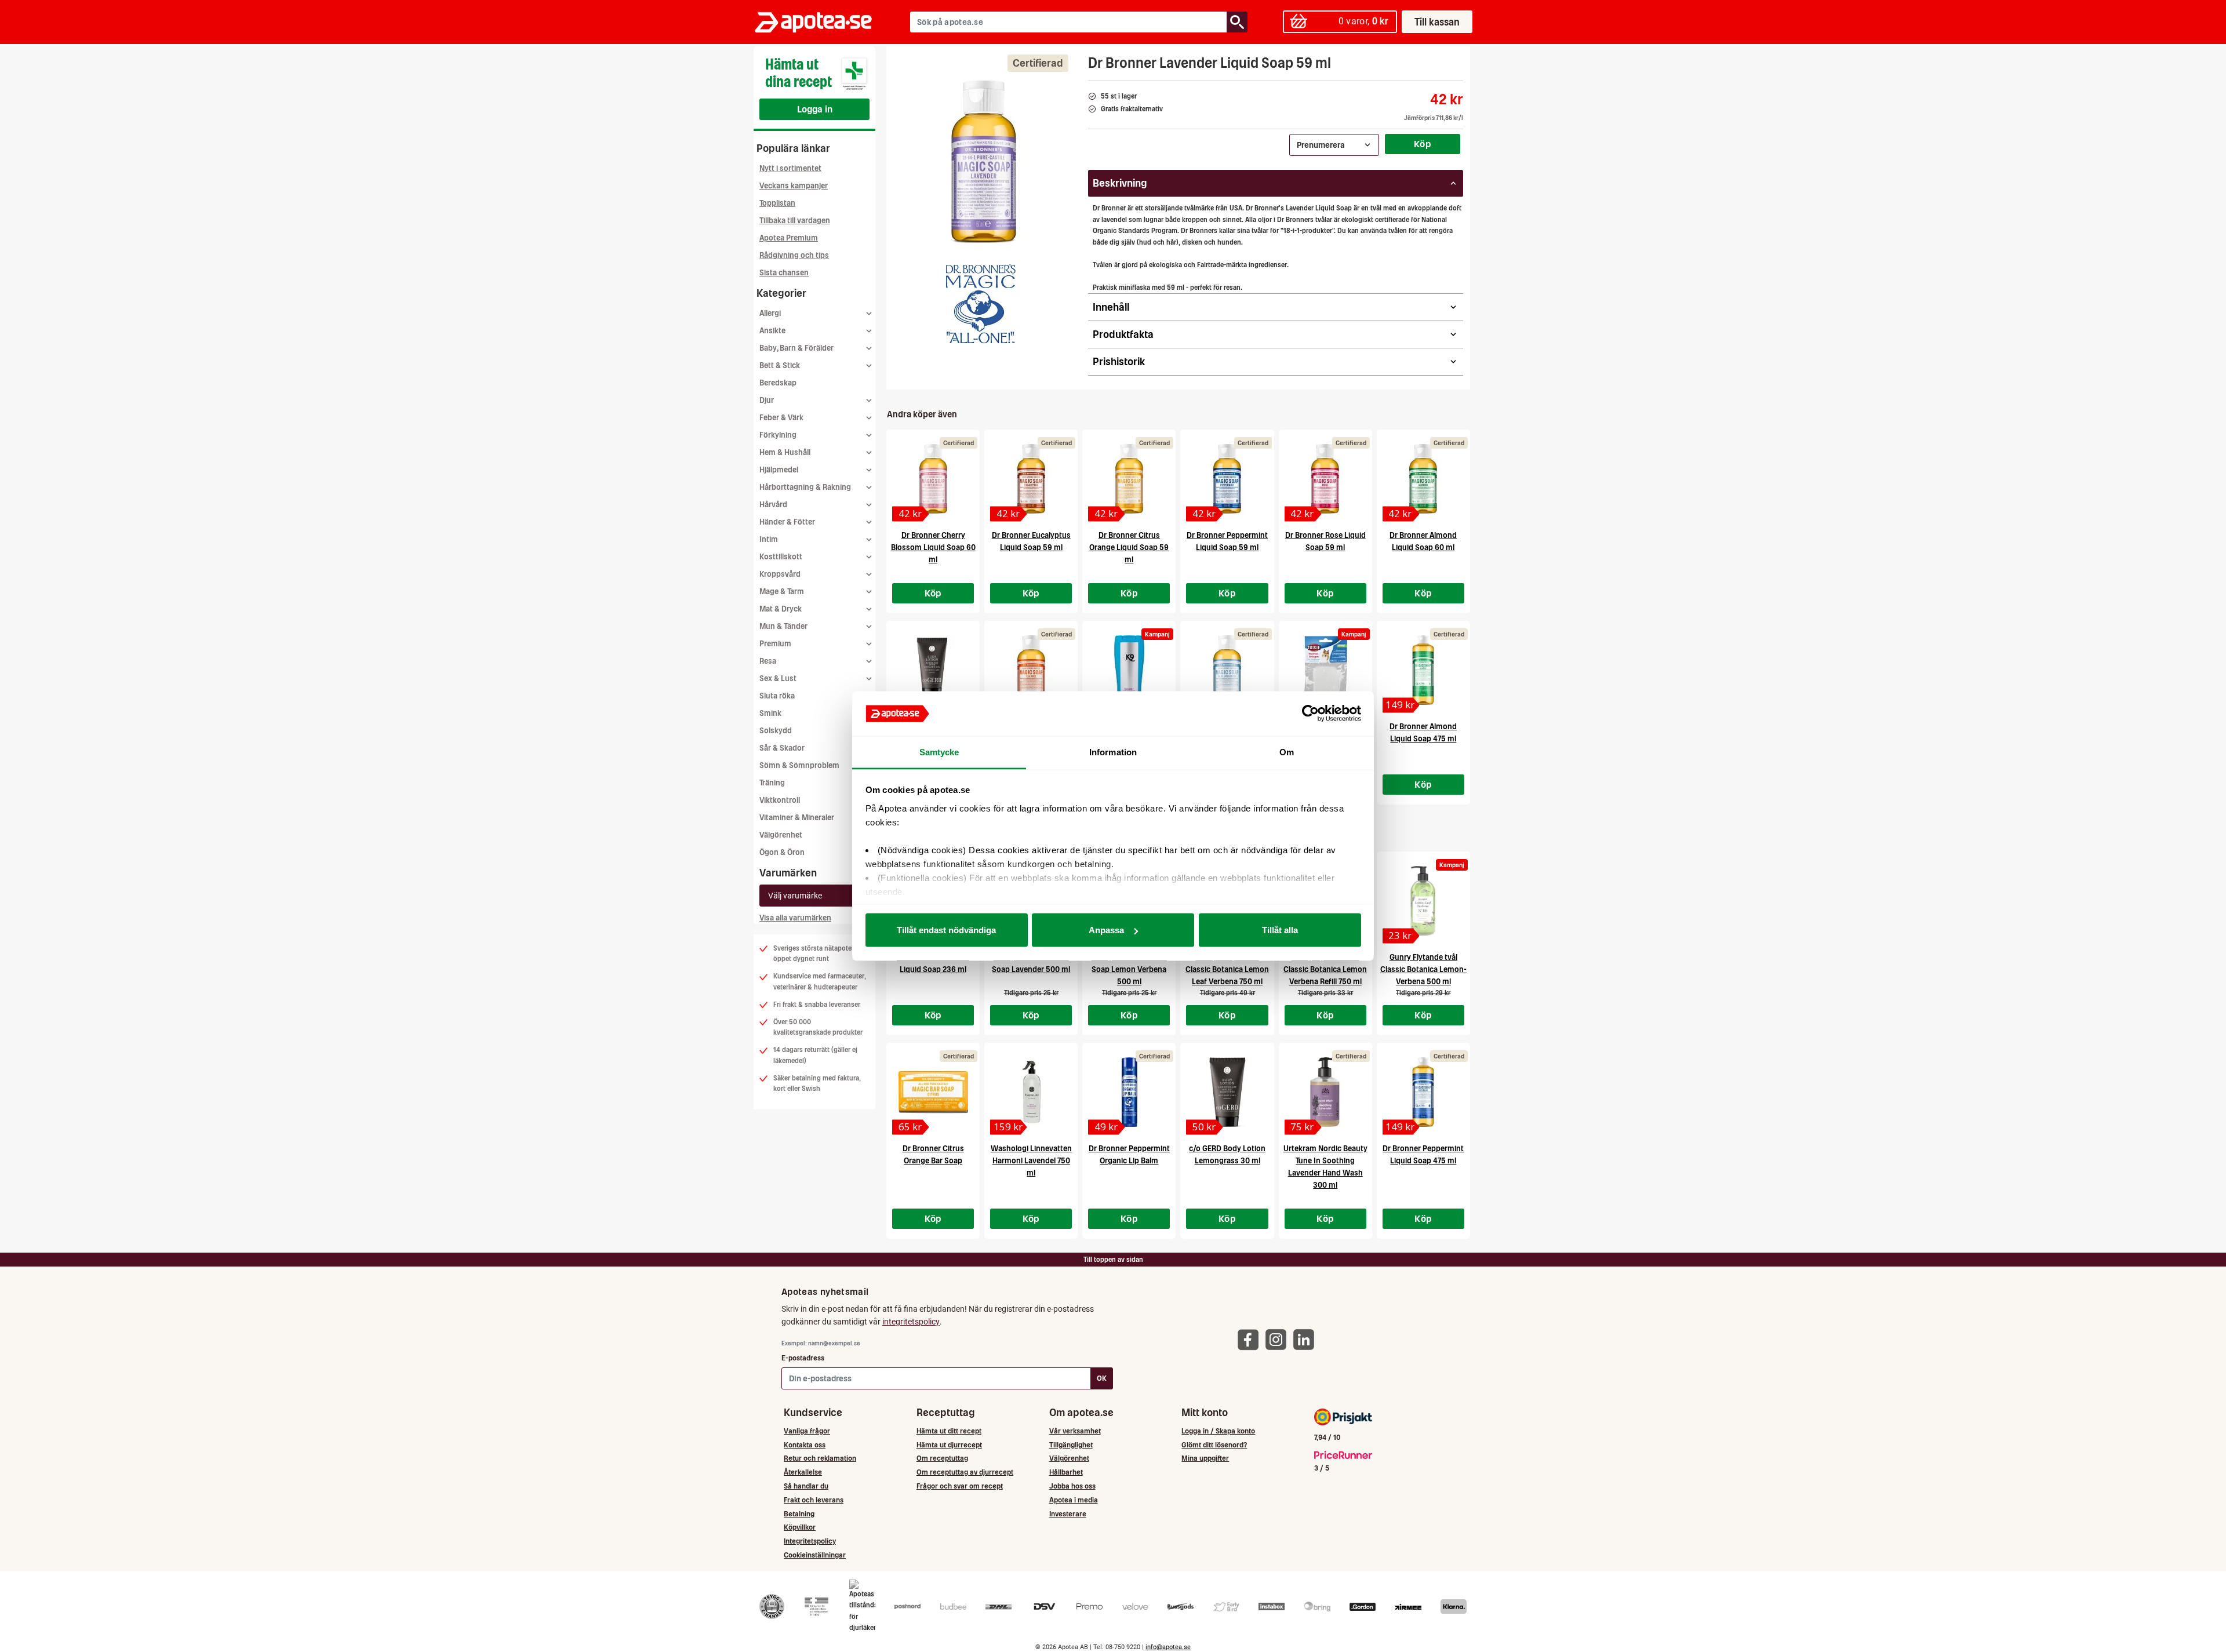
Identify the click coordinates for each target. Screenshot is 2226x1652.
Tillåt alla (1280, 930)
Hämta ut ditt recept (949, 1431)
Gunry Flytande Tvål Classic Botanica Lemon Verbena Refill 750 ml (1325, 969)
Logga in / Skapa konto (1218, 1431)
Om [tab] (1287, 752)
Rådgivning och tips (794, 255)
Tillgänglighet (1071, 1445)
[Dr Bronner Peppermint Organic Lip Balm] (1129, 1092)
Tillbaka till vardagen (795, 221)
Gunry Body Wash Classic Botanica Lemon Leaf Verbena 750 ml (1227, 969)
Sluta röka (777, 696)
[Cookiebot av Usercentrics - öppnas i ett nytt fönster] (1310, 714)
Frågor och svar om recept (960, 1486)
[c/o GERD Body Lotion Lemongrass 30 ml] (1227, 1092)
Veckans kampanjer (794, 186)
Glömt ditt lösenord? (1214, 1445)
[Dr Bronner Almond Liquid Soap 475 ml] (1423, 670)
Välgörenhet (781, 835)
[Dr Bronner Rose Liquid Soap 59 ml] (1325, 479)
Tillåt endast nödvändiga (946, 930)
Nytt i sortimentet (790, 168)
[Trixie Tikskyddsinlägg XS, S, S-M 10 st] (1325, 670)
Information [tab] (1113, 752)
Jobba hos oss (1072, 1486)
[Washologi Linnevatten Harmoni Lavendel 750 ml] (1031, 1092)
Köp (1423, 144)
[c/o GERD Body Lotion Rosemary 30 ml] (933, 670)
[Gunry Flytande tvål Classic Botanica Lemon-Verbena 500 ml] (1423, 901)
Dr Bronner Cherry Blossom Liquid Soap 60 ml (933, 547)
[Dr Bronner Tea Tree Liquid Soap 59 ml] (1031, 670)
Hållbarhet (1066, 1472)
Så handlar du (806, 1486)
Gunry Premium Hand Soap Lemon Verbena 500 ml (1129, 969)
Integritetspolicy (810, 1541)
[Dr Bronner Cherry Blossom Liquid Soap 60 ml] (933, 479)
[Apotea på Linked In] (1307, 1339)
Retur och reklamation (820, 1458)
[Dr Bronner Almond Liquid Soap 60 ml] (1423, 479)
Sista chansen (784, 273)
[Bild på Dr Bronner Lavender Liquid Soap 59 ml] (984, 162)
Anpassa (1106, 930)
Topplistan (777, 203)
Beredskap (778, 383)
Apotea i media (1074, 1500)
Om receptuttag (942, 1458)
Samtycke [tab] (939, 752)
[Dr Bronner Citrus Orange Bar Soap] (933, 1092)
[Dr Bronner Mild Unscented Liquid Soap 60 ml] (1227, 670)
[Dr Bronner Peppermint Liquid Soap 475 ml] (1423, 1092)
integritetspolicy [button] (911, 1322)
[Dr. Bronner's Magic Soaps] (981, 304)
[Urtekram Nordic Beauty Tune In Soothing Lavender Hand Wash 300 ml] (1325, 1092)
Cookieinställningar (815, 1555)
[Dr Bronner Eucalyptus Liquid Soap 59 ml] (1031, 479)
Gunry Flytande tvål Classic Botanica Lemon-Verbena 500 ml (1423, 969)
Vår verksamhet (1075, 1431)
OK (1102, 1378)
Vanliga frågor (807, 1431)
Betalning (799, 1514)
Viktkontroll (780, 800)
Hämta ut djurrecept (949, 1445)
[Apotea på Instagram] (1279, 1339)
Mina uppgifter (1205, 1458)
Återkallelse (803, 1472)
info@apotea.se (1168, 1647)
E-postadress (803, 1358)
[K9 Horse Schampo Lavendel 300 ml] (1129, 670)
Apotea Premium (789, 238)
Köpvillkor (800, 1527)
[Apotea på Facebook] (1251, 1339)
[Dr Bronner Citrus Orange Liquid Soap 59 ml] (1129, 479)
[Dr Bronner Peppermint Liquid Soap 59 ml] (1227, 479)
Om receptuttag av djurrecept (965, 1472)
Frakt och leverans (814, 1500)
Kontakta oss (805, 1445)
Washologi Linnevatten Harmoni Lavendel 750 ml (1031, 1161)
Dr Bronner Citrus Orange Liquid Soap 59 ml (1129, 547)
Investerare (1068, 1514)
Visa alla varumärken (795, 918)
